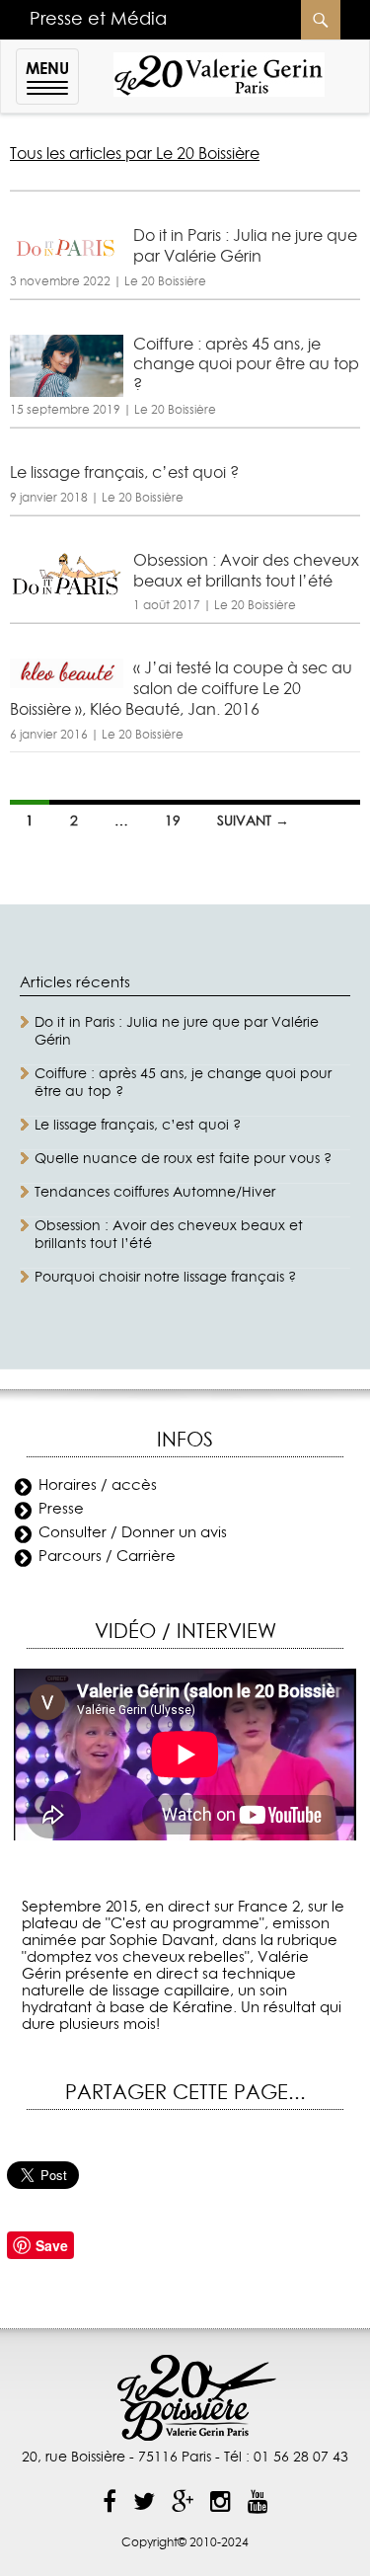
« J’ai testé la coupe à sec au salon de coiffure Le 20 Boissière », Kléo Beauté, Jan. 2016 (181, 689)
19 (173, 821)
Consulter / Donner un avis (133, 1533)
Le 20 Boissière (165, 281)
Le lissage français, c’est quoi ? (124, 473)
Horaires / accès (98, 1485)
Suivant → (253, 821)
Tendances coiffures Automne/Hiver (155, 1193)
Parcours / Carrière (107, 1557)
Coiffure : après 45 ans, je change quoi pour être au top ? (246, 365)
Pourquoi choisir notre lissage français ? (165, 1278)
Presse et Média (98, 20)
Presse (61, 1509)
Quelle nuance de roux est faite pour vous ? (183, 1159)
